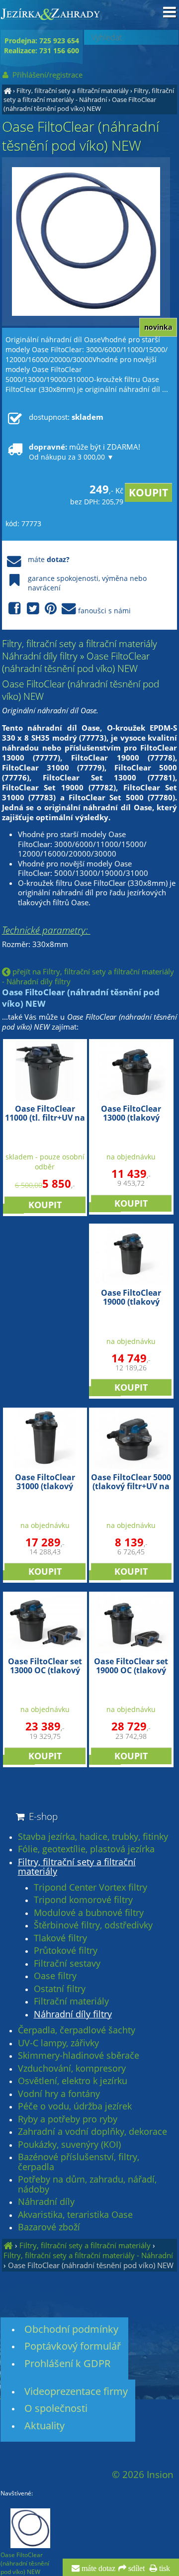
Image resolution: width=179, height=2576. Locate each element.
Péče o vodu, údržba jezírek (75, 2106)
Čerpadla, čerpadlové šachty (77, 2030)
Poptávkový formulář (73, 2346)
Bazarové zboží (49, 2227)
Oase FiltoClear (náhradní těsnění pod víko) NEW (80, 104)
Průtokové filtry (66, 1951)
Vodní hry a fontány (59, 2094)
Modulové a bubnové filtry (89, 1913)
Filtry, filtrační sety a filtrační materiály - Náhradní (89, 95)
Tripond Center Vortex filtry (90, 1888)
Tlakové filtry (60, 1938)
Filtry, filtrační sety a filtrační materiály (73, 91)
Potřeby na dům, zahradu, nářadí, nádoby (87, 2184)
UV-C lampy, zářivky (58, 2043)
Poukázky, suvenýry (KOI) (69, 2145)
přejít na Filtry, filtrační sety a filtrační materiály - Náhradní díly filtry (88, 976)
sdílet (135, 2569)
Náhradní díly (46, 2202)
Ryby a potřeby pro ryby (68, 2119)
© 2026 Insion (143, 2475)
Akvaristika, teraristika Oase (75, 2215)
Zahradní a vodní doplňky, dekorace (92, 2132)
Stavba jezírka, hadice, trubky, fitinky (93, 1837)
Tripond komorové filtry (83, 1900)
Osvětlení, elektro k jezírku (73, 2081)
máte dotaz (97, 2569)
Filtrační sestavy (67, 1964)
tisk (164, 2569)
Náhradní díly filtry (73, 2014)
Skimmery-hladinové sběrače (79, 2056)
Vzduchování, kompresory (72, 2069)
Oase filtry (55, 1976)
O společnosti (56, 2408)
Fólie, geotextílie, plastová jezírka (86, 1849)
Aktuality (45, 2426)
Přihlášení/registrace (46, 75)
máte (49, 559)
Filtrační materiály (71, 2002)
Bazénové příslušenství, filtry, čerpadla (79, 2162)
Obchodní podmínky (71, 2329)
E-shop (42, 1816)
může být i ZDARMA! (85, 452)
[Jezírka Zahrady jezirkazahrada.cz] (7, 91)
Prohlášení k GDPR (67, 2363)
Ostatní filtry (60, 1989)
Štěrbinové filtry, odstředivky (93, 1925)
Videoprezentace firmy (76, 2391)
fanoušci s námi (104, 611)
